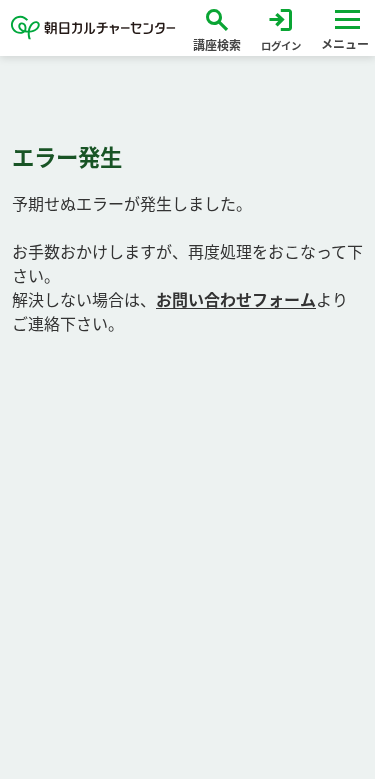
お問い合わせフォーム (236, 300)
